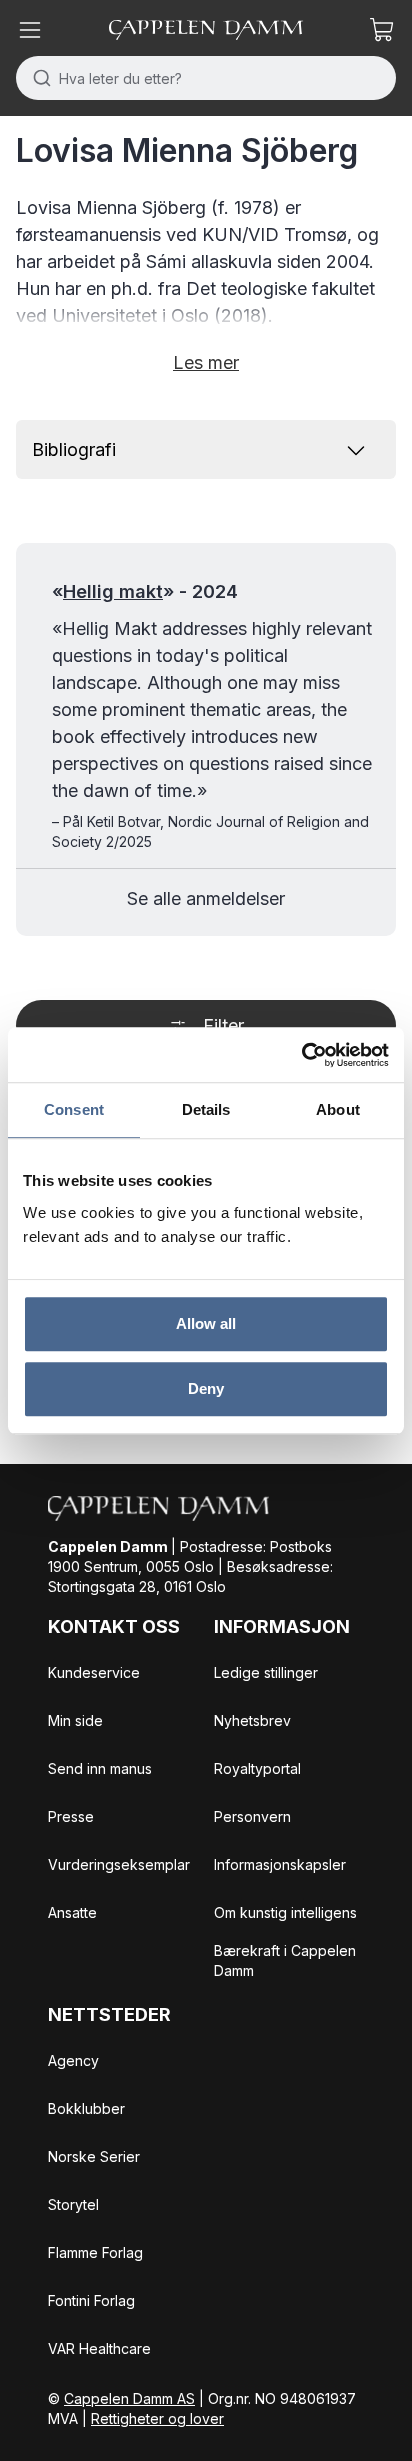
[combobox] (206, 78)
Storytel (73, 2204)
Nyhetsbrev (252, 1720)
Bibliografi (74, 449)
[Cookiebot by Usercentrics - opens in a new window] (301, 1055)
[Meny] (30, 30)
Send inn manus (100, 1768)
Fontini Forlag (91, 2300)
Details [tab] (206, 1109)
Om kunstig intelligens (285, 1912)
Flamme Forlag (95, 2252)
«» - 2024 (145, 591)
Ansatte (72, 1912)
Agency (73, 2060)
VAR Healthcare (99, 2348)
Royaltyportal (257, 1768)
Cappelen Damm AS (129, 2398)
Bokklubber (86, 2108)
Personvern (252, 1816)
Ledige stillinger (266, 1672)
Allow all (206, 1323)
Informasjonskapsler (280, 1864)
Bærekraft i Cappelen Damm (285, 1960)
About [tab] (338, 1109)
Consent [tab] (74, 1109)
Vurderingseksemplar (119, 1864)
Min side (75, 1720)
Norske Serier (94, 2156)
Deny (206, 1388)
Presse (71, 1816)
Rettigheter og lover (157, 2418)
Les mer (206, 362)
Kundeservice (94, 1672)
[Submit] (37, 78)
